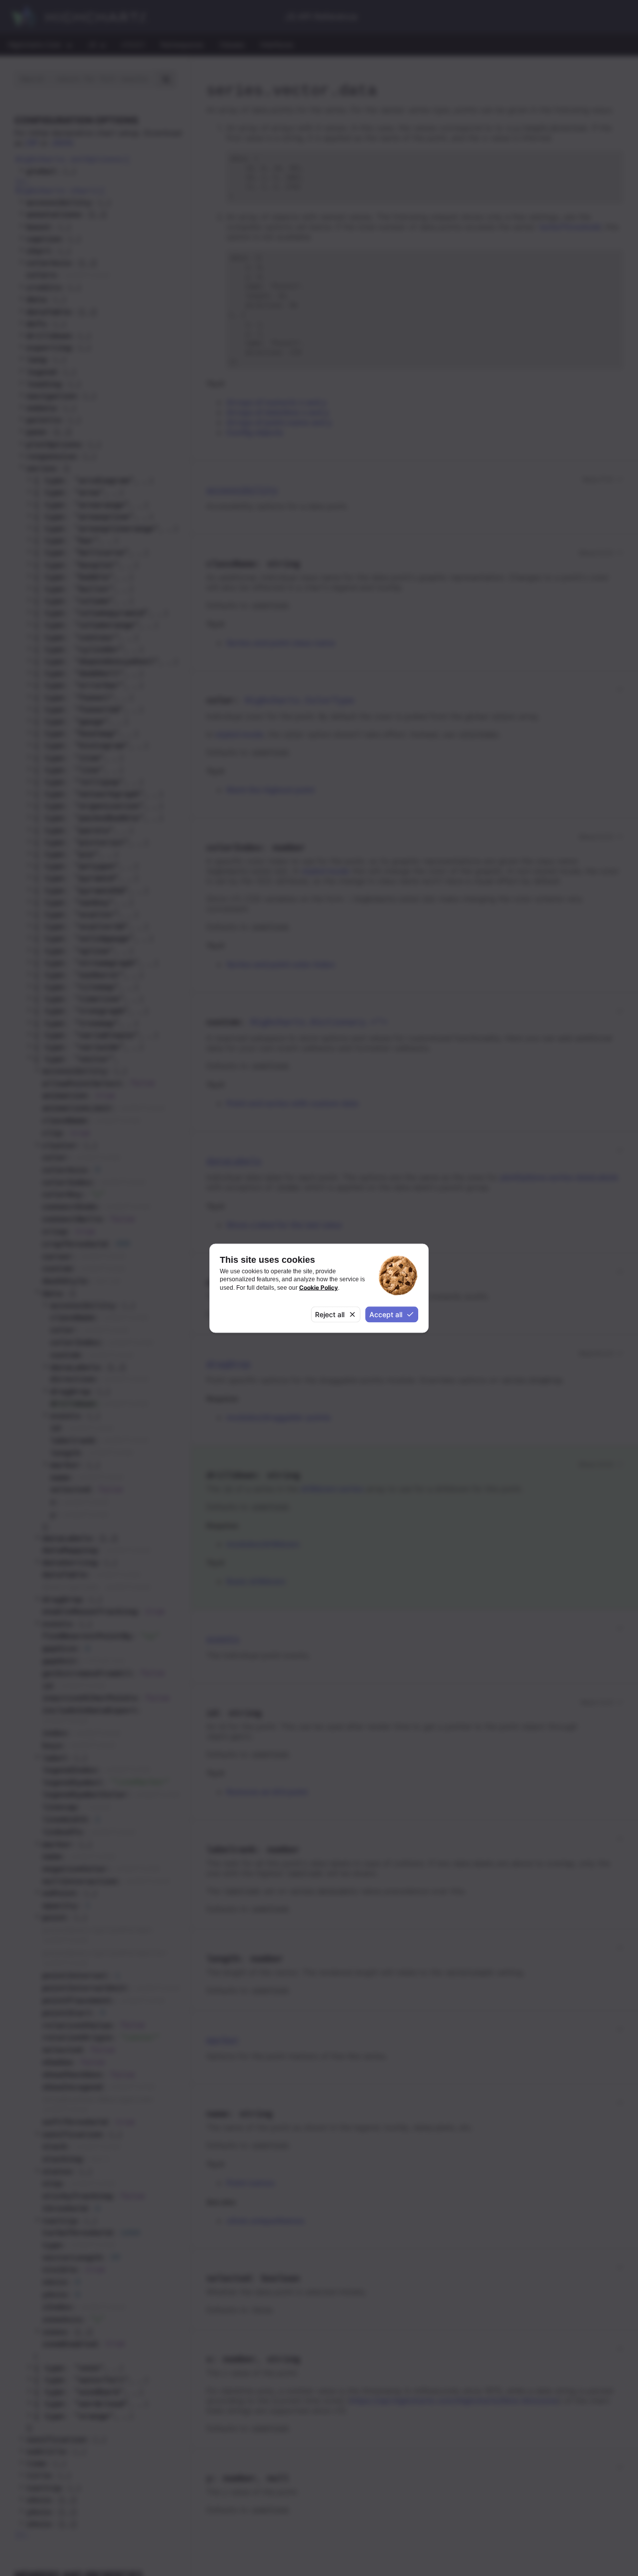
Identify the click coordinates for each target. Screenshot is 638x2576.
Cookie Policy (319, 1287)
